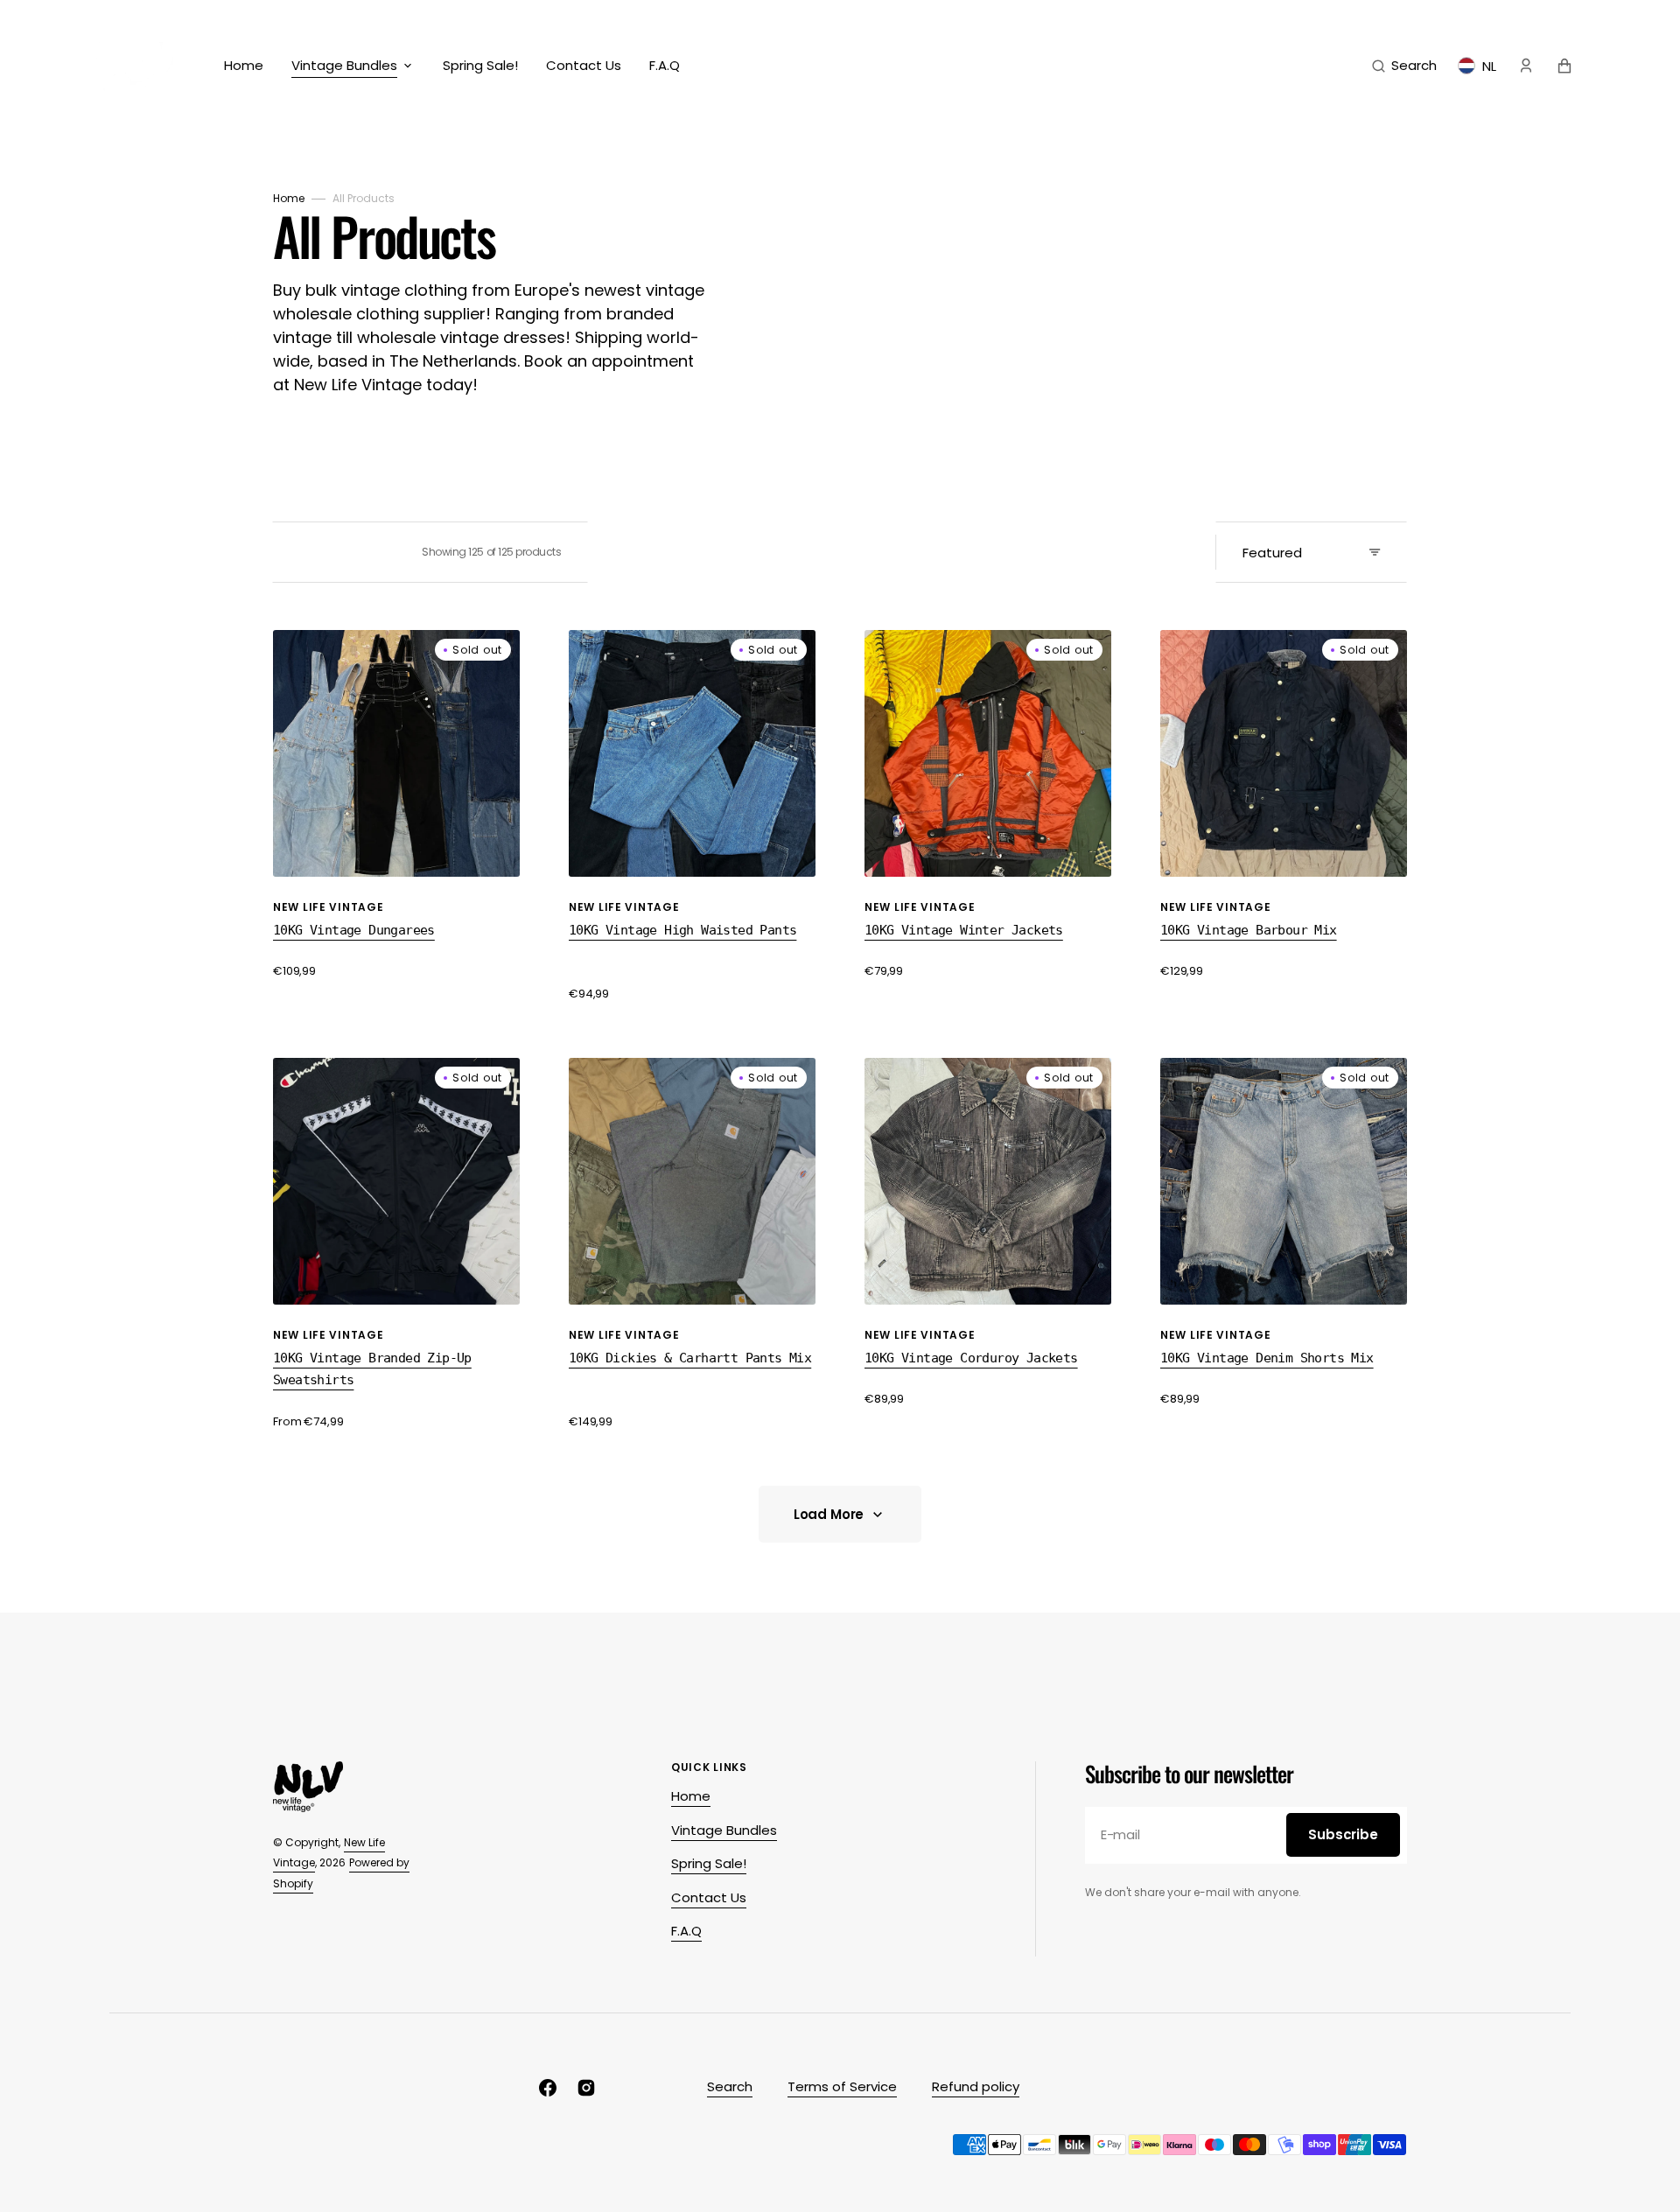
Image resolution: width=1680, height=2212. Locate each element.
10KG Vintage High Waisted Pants (682, 930)
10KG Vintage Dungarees (354, 930)
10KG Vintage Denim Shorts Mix (1267, 1358)
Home (289, 198)
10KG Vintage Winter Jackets (964, 930)
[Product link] (396, 805)
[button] (1404, 66)
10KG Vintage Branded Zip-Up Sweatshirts (372, 1369)
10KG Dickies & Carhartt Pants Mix (690, 1358)
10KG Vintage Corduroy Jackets (971, 1358)
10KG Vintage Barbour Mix (1249, 930)
